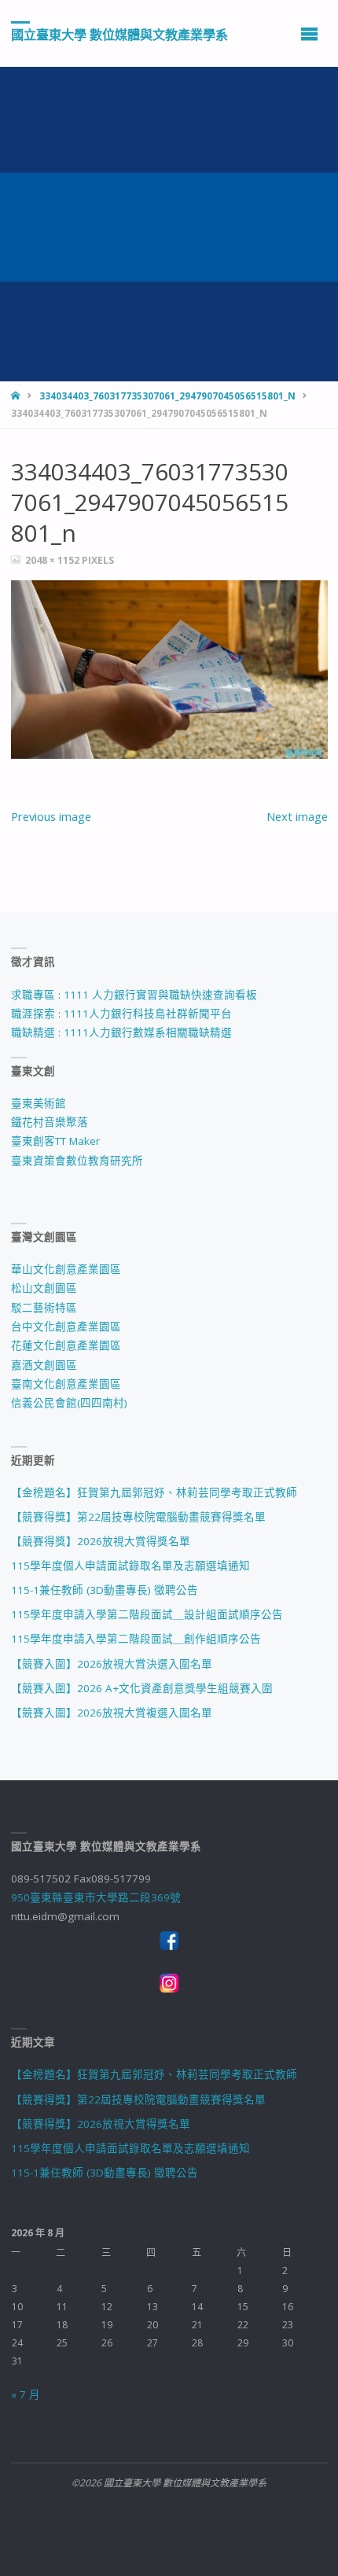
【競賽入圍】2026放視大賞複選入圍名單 (112, 1713)
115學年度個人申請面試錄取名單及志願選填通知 (130, 1566)
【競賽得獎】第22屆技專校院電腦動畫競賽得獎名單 (138, 1517)
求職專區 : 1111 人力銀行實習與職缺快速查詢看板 (134, 995)
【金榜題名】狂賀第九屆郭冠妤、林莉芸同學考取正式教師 (154, 1492)
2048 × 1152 (53, 560)
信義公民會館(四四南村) (69, 1403)
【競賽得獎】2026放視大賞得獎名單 (101, 1541)
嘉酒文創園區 (44, 1365)
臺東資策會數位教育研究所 (77, 1161)
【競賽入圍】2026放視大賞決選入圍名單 (112, 1664)
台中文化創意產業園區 (66, 1327)
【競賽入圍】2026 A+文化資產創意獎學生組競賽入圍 (142, 1688)
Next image (297, 816)
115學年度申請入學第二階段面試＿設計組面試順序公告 (147, 1614)
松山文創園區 (44, 1288)
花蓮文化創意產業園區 (66, 1345)
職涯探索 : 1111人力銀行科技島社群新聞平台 (121, 1014)
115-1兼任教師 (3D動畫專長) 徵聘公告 (105, 1590)
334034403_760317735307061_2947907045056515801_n (167, 396)
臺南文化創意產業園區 (66, 1384)
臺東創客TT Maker (55, 1141)
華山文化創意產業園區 (66, 1269)
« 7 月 (26, 2394)
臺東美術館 (39, 1103)
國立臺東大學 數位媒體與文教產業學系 (119, 34)
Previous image (51, 816)
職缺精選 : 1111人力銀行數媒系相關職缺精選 (121, 1032)
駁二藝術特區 (44, 1308)
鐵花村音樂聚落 (50, 1122)
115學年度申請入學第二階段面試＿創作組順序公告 (136, 1639)
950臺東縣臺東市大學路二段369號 (96, 1897)
